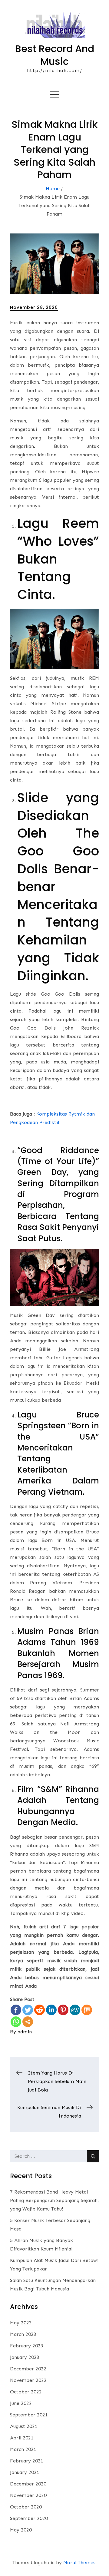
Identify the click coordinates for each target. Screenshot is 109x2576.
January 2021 (25, 2472)
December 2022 (28, 2369)
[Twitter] (28, 2010)
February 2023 (27, 2346)
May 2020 (21, 2530)
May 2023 (21, 2323)
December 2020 (28, 2484)
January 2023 (25, 2357)
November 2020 (28, 2495)
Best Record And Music (55, 55)
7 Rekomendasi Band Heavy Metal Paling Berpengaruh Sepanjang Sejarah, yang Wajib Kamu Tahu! (54, 2200)
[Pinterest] (63, 2010)
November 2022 (28, 2380)
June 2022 (21, 2403)
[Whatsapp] (16, 2022)
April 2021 (22, 2438)
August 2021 (24, 2426)
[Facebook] (16, 2010)
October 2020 (26, 2507)
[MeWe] (75, 2010)
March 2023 (23, 2334)
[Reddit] (40, 2010)
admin (25, 2032)
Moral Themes (79, 2563)
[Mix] (87, 2010)
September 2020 (29, 2518)
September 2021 (29, 2415)
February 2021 (27, 2461)
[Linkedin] (51, 2010)
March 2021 (23, 2449)
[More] (28, 2022)
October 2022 (26, 2392)
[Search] (93, 2156)
